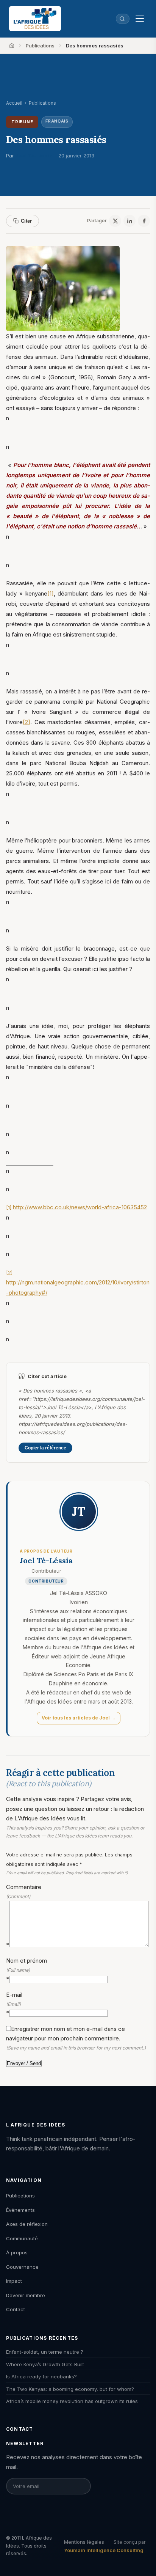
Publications (40, 46)
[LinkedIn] (129, 221)
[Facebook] (144, 221)
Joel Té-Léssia (34, 156)
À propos (17, 2252)
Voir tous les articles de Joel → (79, 1718)
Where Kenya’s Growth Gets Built (45, 2364)
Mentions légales (84, 2542)
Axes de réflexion (27, 2224)
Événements (20, 2210)
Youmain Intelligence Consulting (104, 2550)
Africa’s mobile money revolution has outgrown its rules (72, 2401)
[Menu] (140, 19)
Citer (26, 221)
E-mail (14, 2004)
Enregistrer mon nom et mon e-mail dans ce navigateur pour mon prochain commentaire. (76, 2038)
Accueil (14, 103)
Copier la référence (45, 1448)
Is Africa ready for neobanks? (41, 2376)
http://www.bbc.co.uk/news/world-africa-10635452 (80, 1207)
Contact (16, 2309)
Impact (14, 2281)
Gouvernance (22, 2267)
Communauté (22, 2238)
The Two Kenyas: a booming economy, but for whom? (70, 2389)
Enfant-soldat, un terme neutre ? (45, 2352)
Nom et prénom (27, 1970)
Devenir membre (26, 2295)
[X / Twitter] (115, 221)
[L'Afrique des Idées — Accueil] (35, 19)
